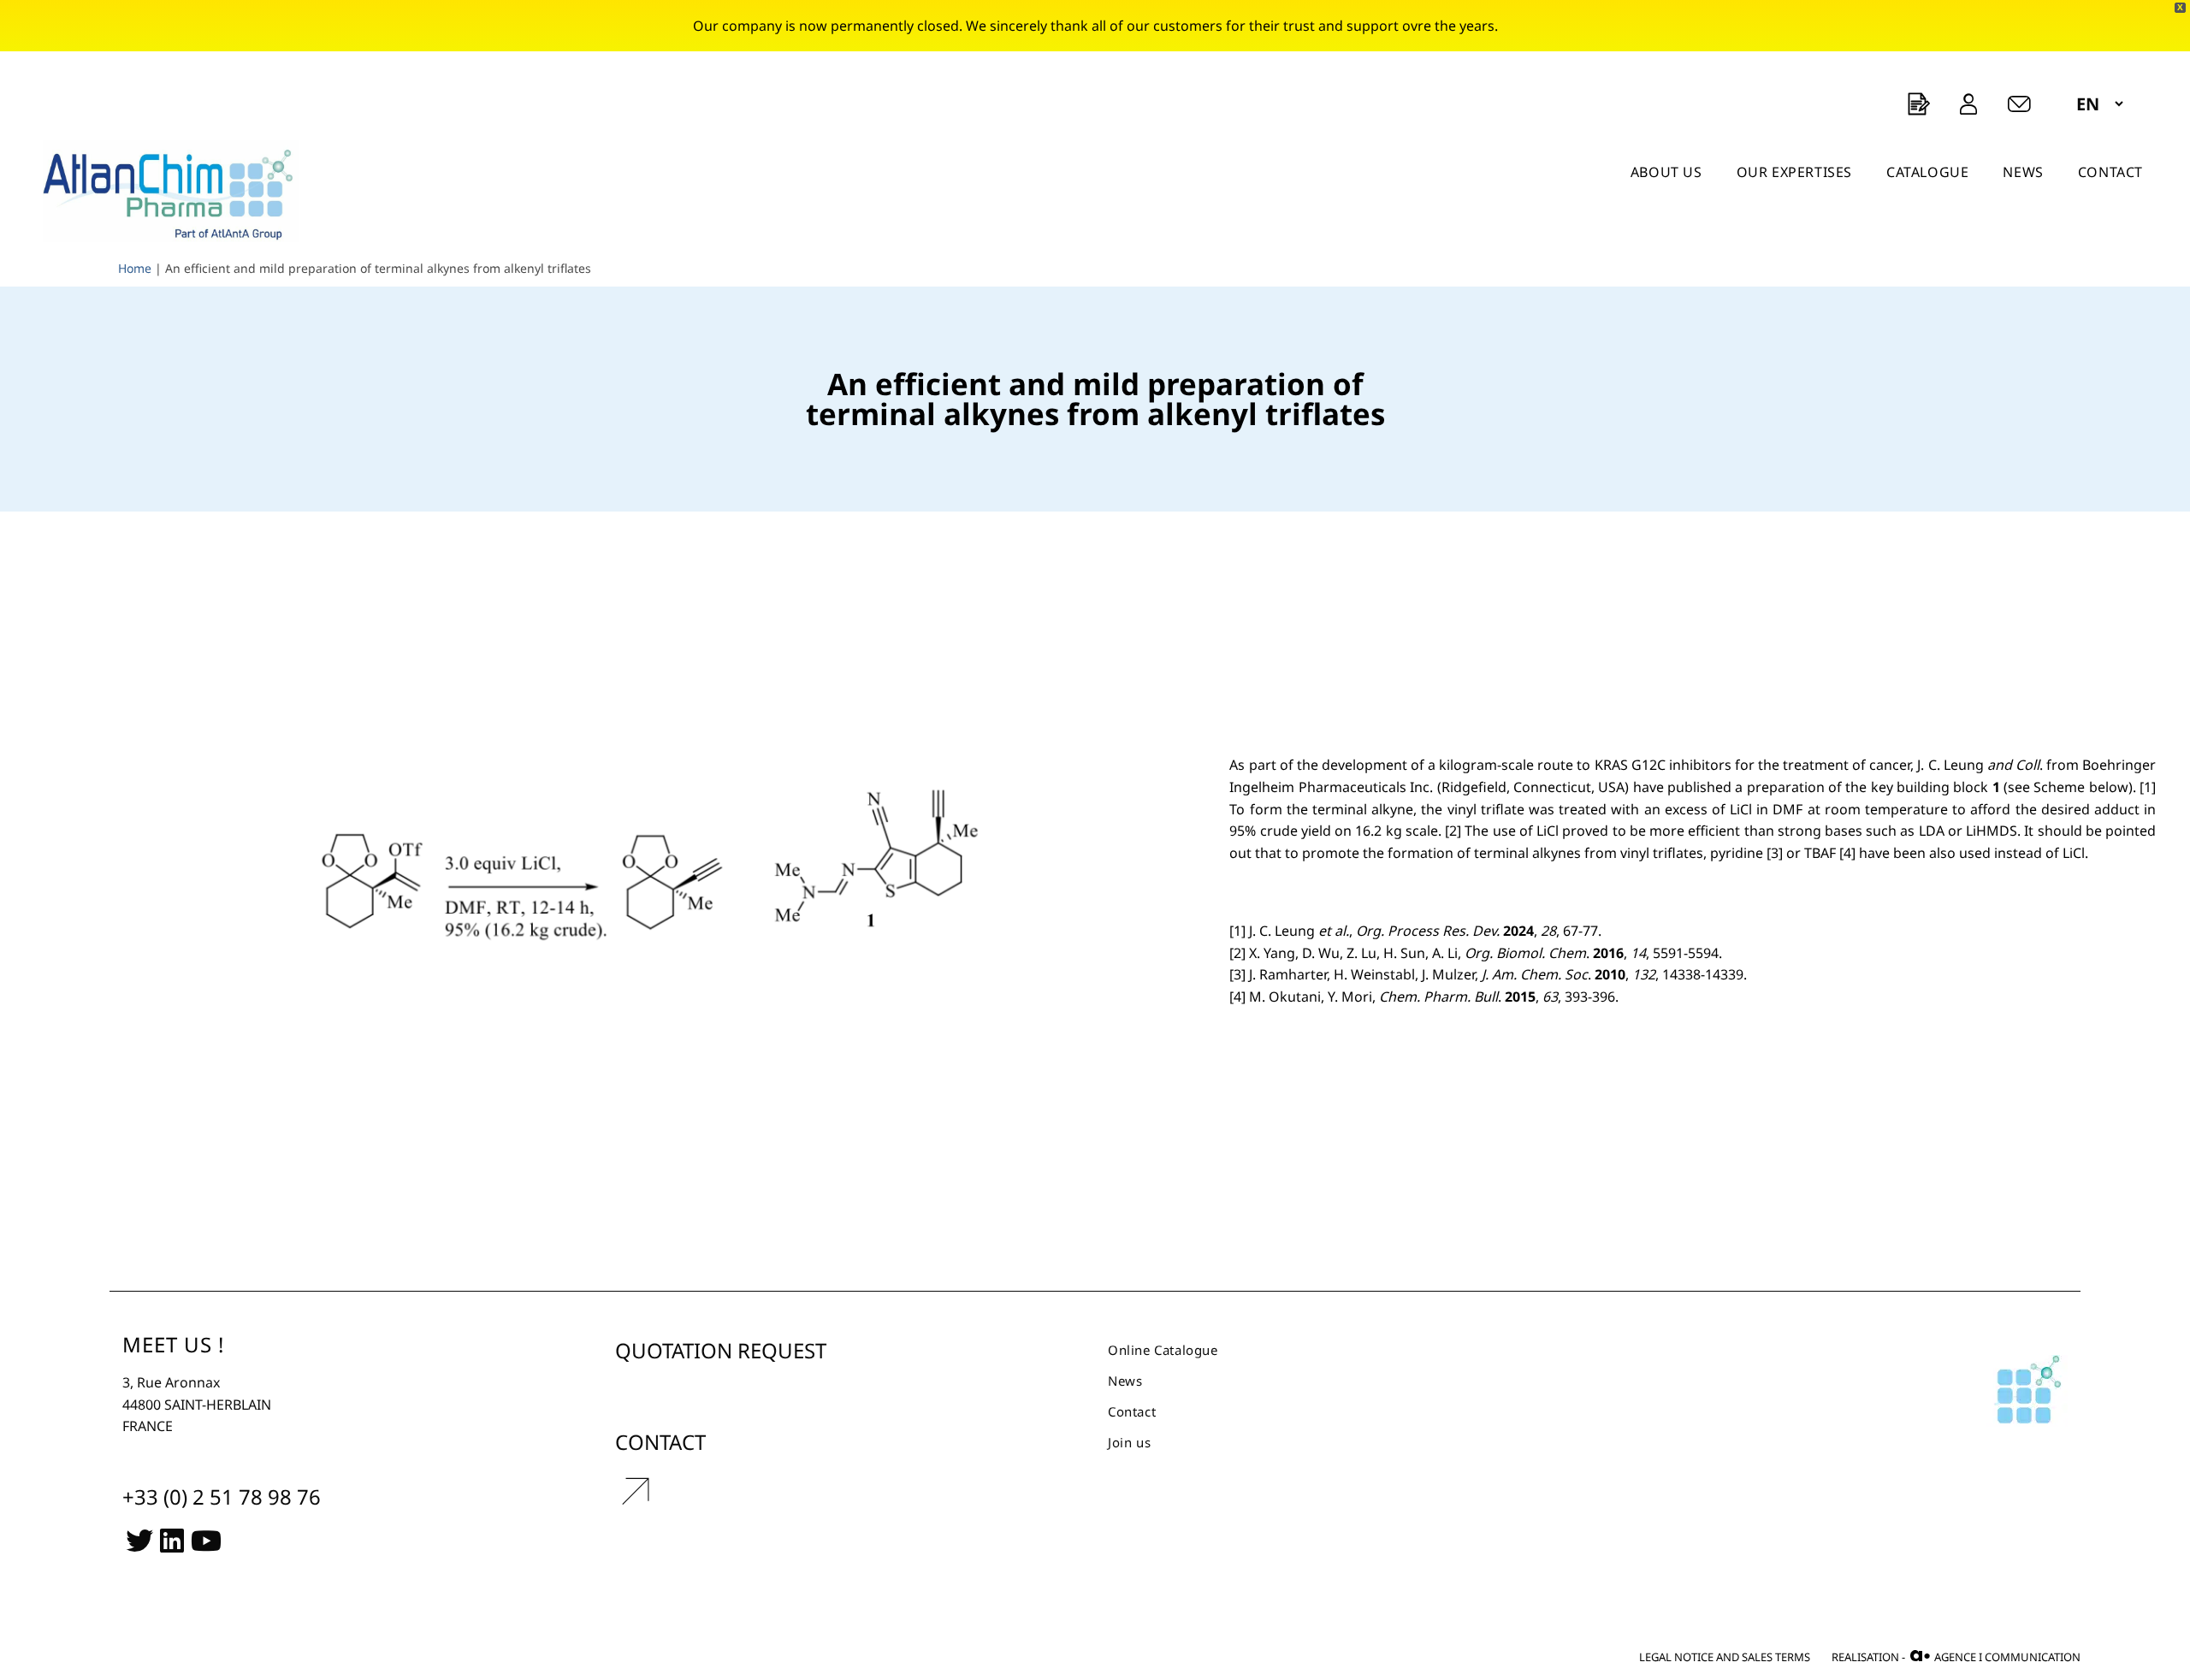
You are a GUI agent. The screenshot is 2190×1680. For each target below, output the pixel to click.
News (1125, 1381)
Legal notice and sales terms (1725, 1657)
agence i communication (1995, 1656)
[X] (139, 1539)
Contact (1132, 1411)
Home (135, 268)
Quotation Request (721, 1350)
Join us (1129, 1442)
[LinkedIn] (172, 1539)
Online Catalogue (1163, 1350)
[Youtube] (206, 1539)
